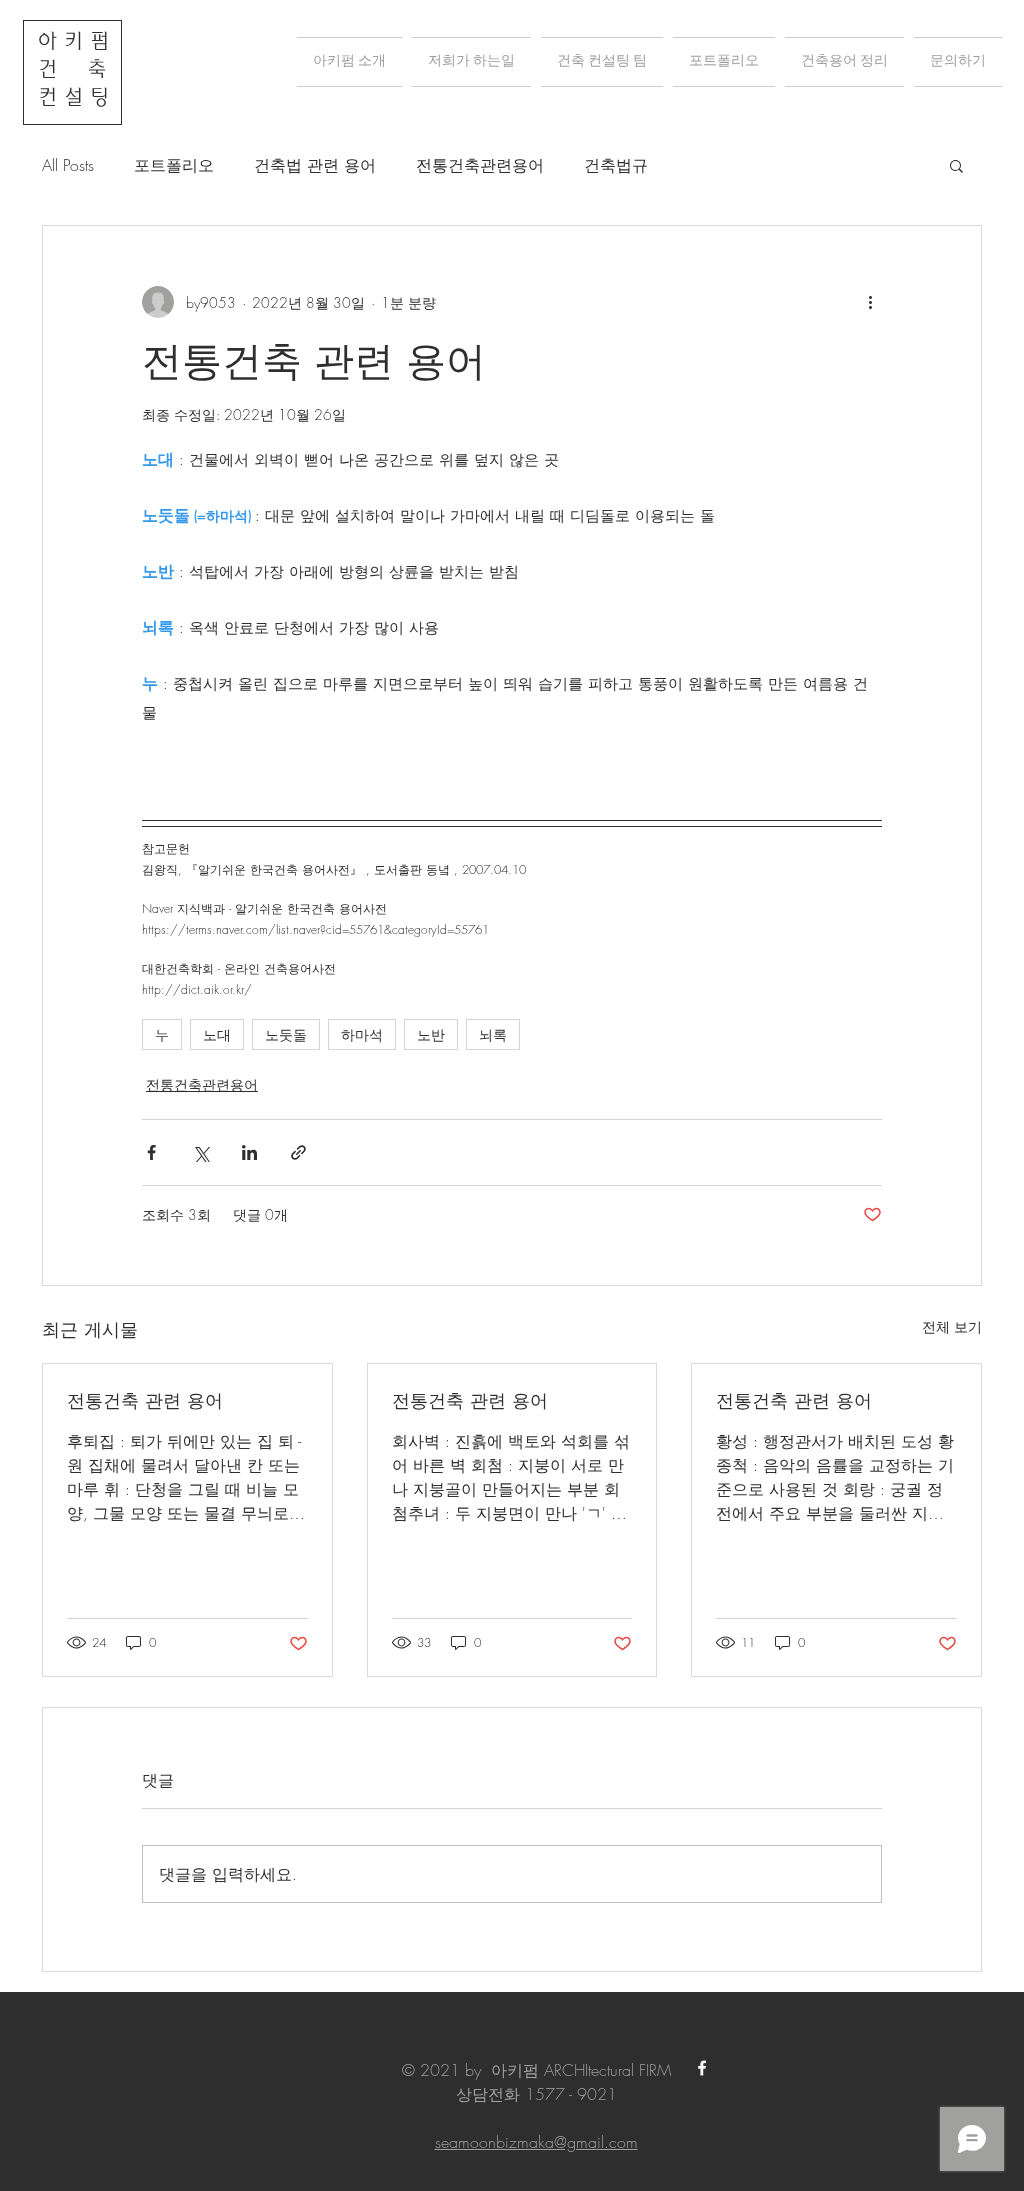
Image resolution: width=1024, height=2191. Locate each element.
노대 (217, 1034)
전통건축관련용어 (480, 165)
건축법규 (616, 165)
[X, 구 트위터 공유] (200, 1152)
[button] (956, 165)
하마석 (362, 1034)
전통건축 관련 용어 (145, 1400)
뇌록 (493, 1034)
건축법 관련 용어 (315, 165)
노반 (431, 1034)
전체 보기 (952, 1326)
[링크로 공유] (298, 1152)
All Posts (68, 165)
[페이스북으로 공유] (151, 1152)
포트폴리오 (174, 165)
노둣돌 (286, 1034)
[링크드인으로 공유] (249, 1152)
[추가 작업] (870, 302)
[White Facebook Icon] (702, 2068)
